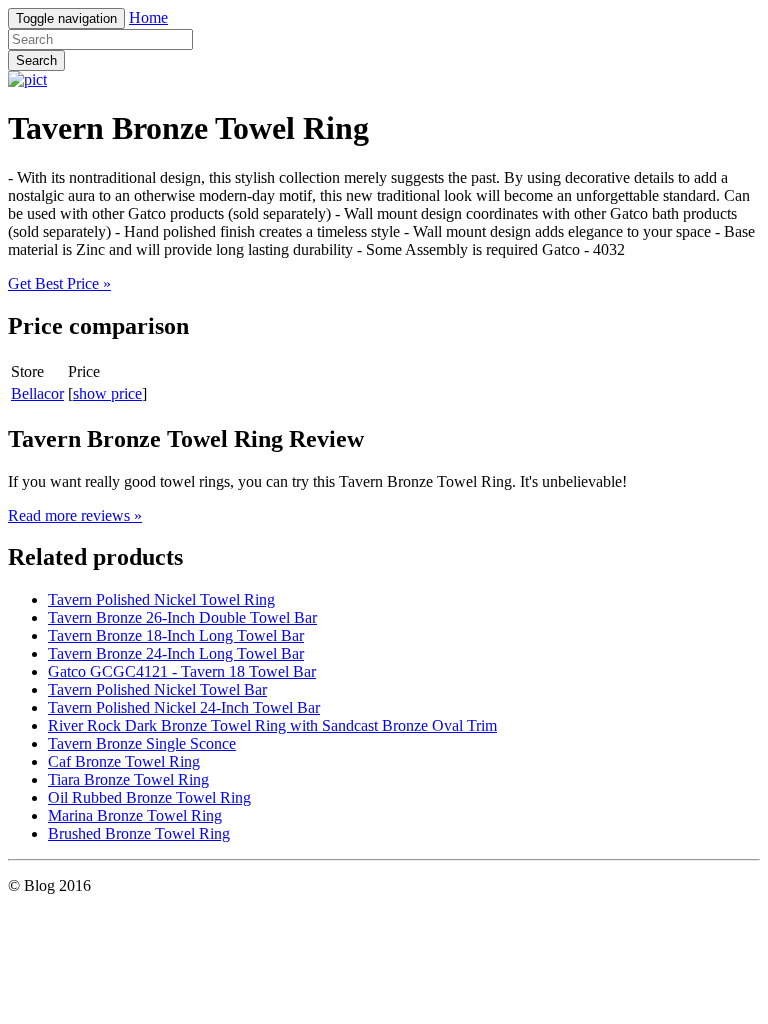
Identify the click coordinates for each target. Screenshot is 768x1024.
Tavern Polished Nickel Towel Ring (161, 599)
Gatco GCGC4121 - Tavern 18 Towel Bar (182, 671)
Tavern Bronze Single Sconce (142, 743)
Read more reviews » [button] (75, 515)
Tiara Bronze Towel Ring (128, 779)
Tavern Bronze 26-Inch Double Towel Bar (182, 617)
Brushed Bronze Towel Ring (139, 833)
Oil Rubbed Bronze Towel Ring (149, 797)
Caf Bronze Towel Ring (124, 761)
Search (36, 60)
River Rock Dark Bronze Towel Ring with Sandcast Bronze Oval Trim (272, 725)
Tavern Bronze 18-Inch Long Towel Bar (176, 635)
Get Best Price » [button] (59, 283)
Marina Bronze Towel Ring (135, 815)
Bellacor (37, 393)
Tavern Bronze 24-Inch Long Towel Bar (176, 653)
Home (148, 17)
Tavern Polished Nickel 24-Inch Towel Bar (184, 707)
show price (107, 393)
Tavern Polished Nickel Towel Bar (157, 689)
